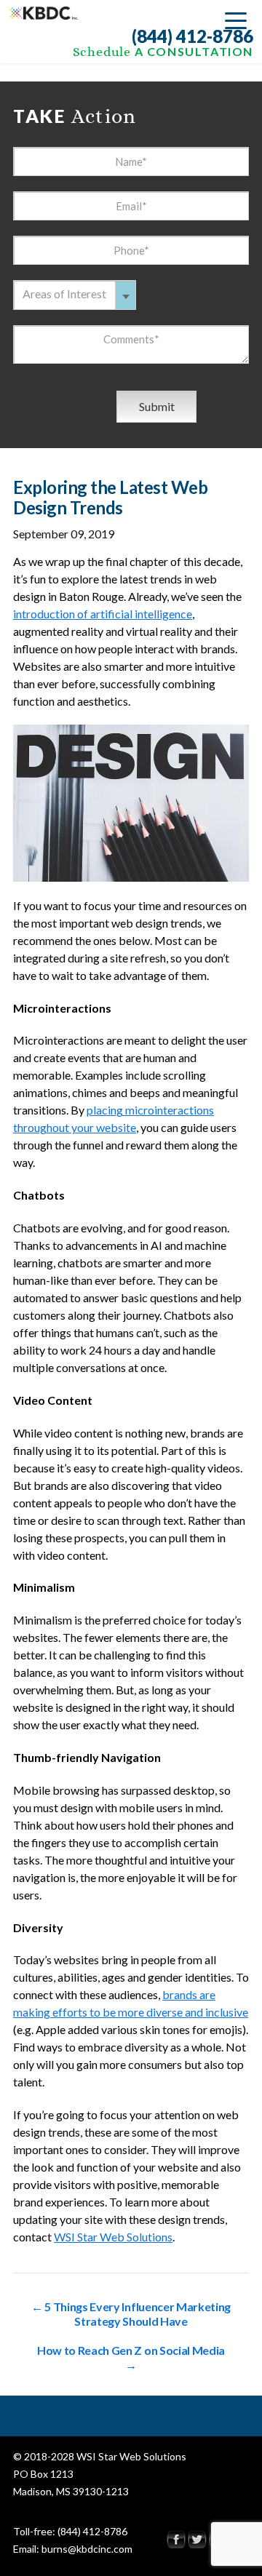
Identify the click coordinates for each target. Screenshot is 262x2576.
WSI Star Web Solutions (113, 2237)
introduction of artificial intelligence (103, 614)
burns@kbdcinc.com (87, 2549)
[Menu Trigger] (236, 20)
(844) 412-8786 (192, 36)
